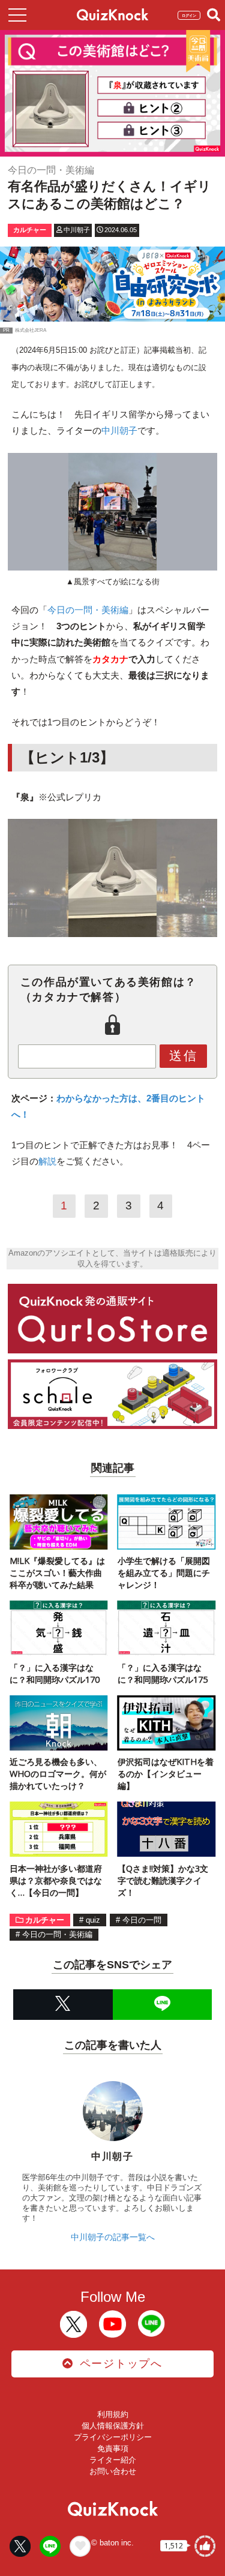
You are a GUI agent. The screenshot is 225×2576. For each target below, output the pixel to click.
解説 (47, 1161)
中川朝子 (119, 430)
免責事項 (113, 2449)
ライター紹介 (113, 2460)
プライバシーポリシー (113, 2437)
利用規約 (113, 2414)
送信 (184, 1056)
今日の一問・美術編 (88, 610)
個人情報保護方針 (113, 2426)
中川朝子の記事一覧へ (113, 2237)
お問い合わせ (113, 2471)
